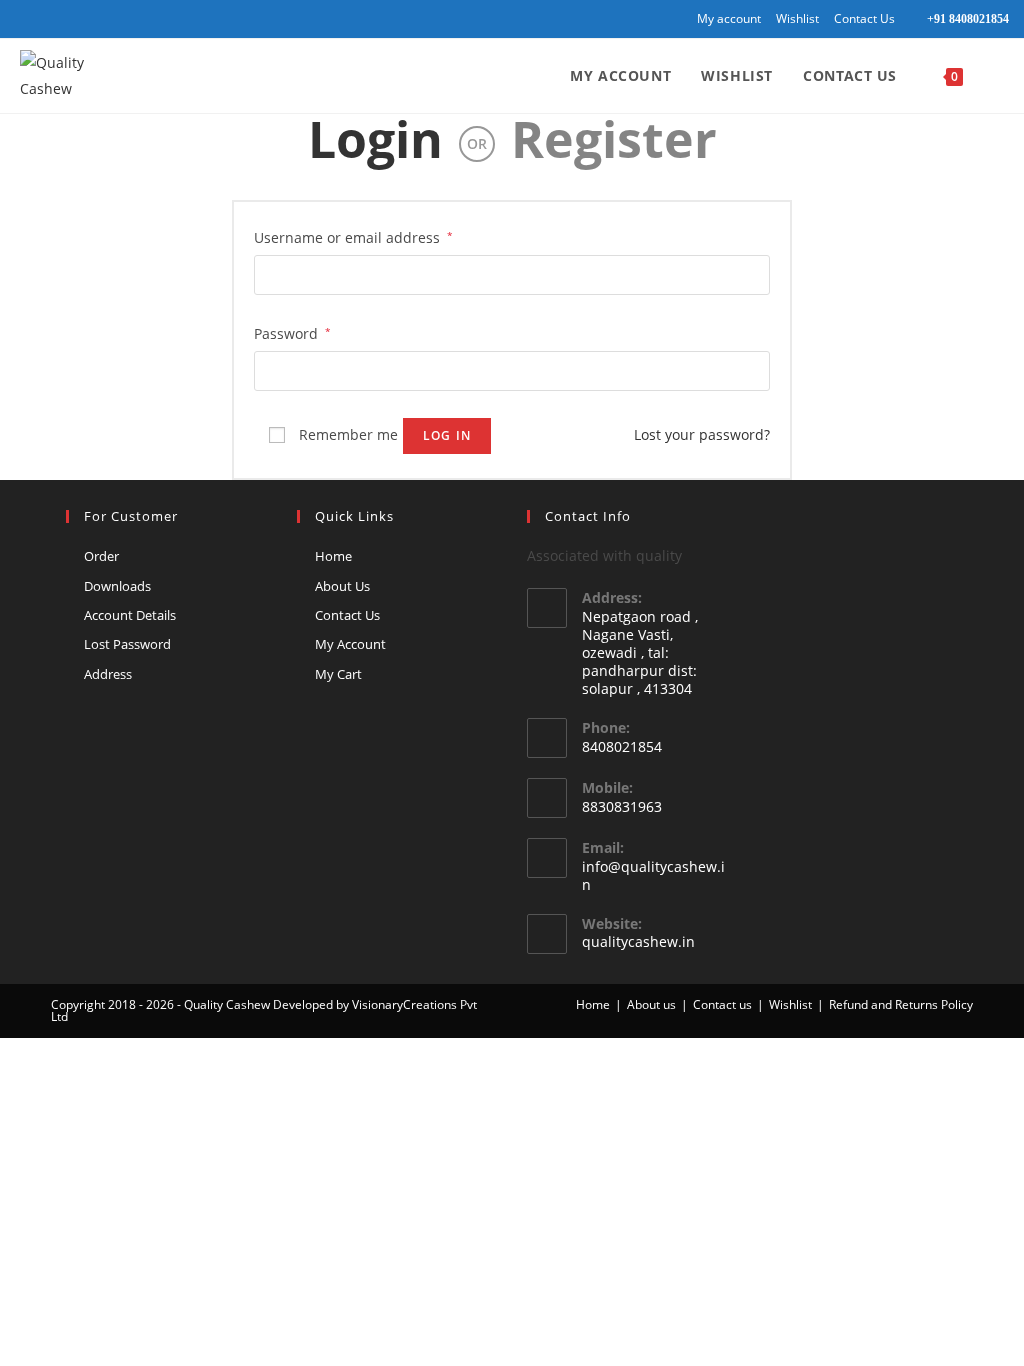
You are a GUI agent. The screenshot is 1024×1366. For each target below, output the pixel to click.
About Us (342, 586)
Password (292, 333)
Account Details (130, 615)
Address (108, 674)
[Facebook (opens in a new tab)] (23, 19)
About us (651, 1004)
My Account (350, 644)
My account (729, 18)
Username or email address (353, 237)
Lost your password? (702, 434)
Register (614, 139)
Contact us (722, 1004)
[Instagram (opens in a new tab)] (43, 19)
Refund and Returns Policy (901, 1004)
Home (333, 556)
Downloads (117, 586)
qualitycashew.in (638, 941)
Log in (447, 435)
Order (101, 556)
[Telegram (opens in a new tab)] (112, 19)
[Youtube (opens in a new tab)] (66, 19)
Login (375, 139)
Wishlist (797, 18)
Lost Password (127, 644)
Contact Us (864, 18)
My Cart (338, 674)
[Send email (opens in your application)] (89, 19)
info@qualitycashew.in (653, 875)
